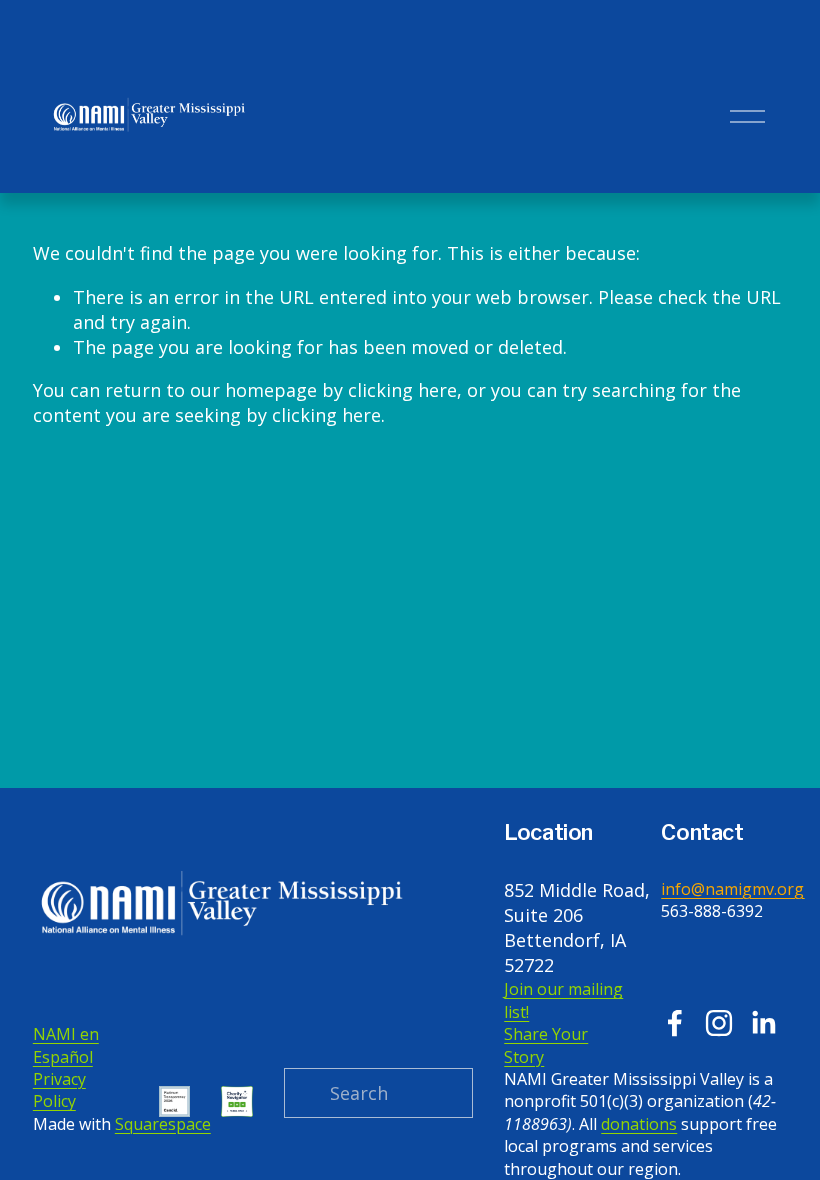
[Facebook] (675, 1023)
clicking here (402, 390)
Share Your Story (546, 1045)
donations (639, 1124)
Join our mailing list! (563, 1000)
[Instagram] (719, 1023)
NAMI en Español (66, 1045)
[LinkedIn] (763, 1023)
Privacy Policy (59, 1090)
